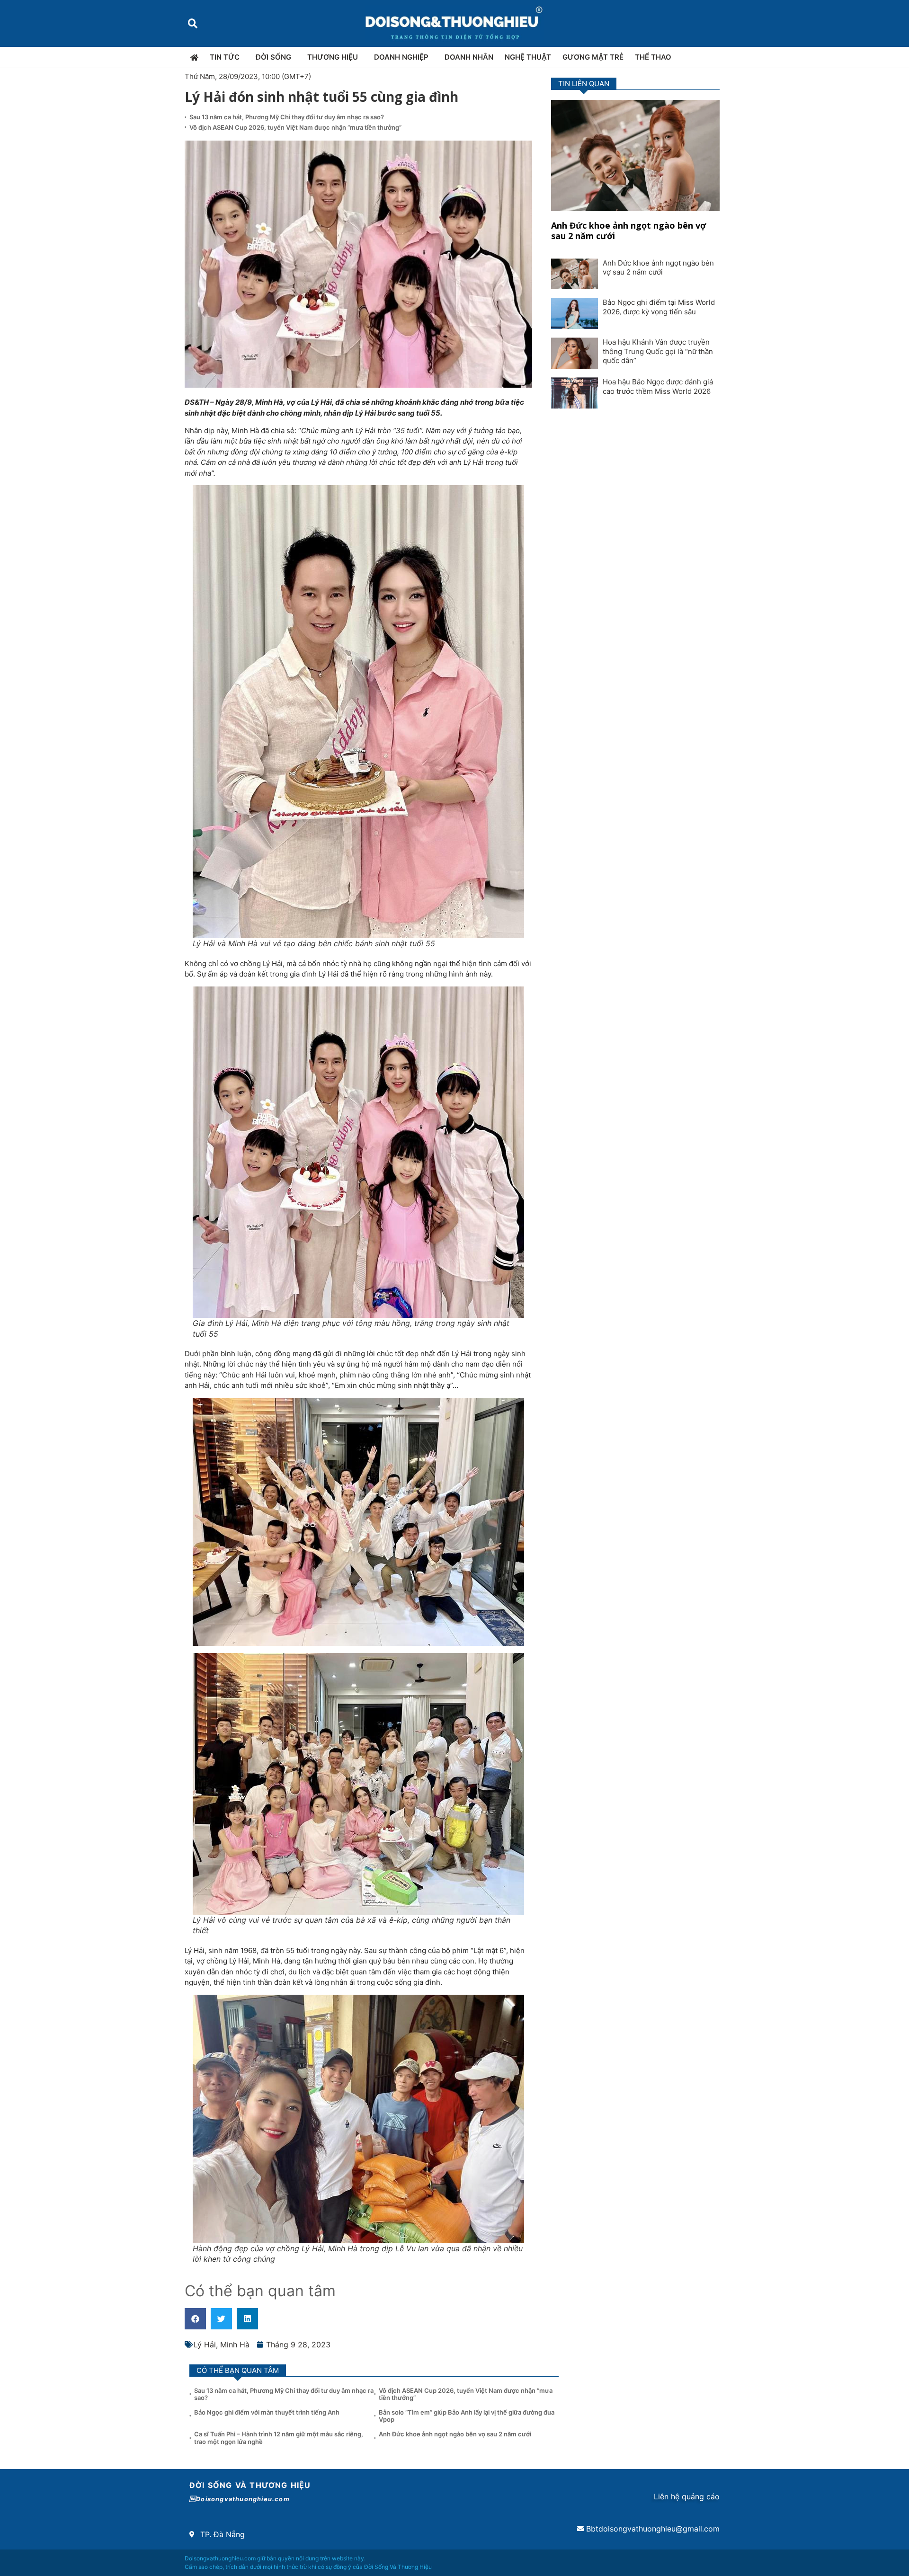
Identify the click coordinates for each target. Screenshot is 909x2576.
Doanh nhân (469, 57)
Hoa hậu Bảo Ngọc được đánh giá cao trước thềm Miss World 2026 (658, 386)
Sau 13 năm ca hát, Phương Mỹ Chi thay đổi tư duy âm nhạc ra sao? (287, 117)
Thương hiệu (333, 57)
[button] (192, 23)
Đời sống (273, 57)
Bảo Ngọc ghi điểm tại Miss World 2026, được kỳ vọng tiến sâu (659, 307)
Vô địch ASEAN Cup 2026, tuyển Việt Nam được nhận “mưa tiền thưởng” (295, 127)
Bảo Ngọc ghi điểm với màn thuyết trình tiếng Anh (267, 2412)
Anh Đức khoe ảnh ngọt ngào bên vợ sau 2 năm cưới (628, 231)
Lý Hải (205, 2345)
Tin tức (225, 57)
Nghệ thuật (528, 57)
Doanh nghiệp (401, 57)
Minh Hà (235, 2345)
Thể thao (653, 57)
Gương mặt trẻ (593, 57)
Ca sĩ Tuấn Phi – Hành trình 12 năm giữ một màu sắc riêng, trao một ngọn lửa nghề (279, 2438)
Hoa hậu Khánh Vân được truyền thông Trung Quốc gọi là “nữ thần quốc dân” (658, 351)
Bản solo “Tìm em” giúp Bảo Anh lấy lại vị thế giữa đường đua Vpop (467, 2416)
